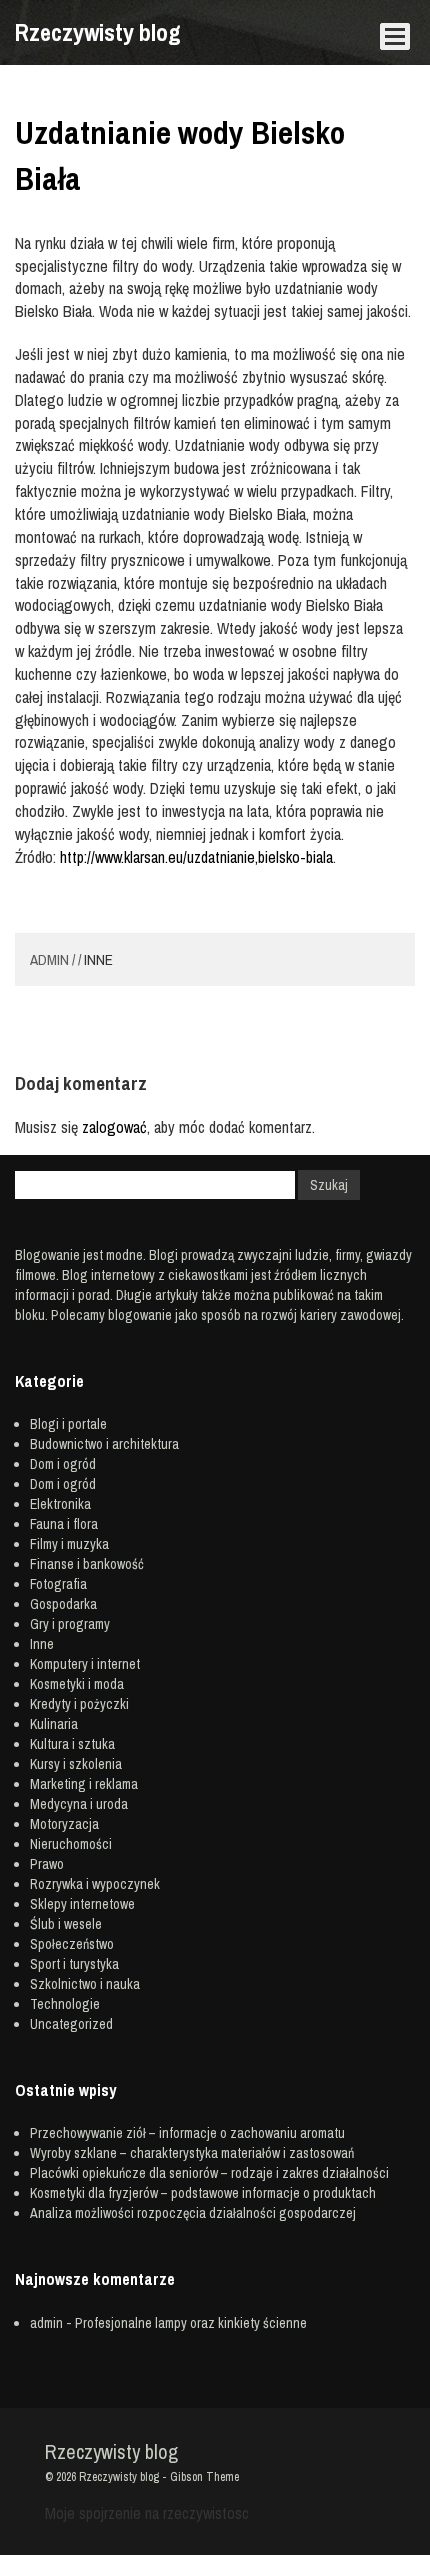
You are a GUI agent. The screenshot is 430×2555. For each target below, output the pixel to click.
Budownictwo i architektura (104, 1444)
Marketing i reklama (84, 1784)
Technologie (65, 2004)
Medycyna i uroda (79, 1804)
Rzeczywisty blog (98, 32)
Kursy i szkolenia (76, 1764)
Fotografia (58, 1584)
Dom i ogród (63, 1464)
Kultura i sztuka (72, 1744)
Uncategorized (71, 2024)
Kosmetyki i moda (77, 1684)
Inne (98, 959)
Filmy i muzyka (69, 1544)
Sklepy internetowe (82, 1904)
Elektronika (60, 1504)
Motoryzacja (64, 1824)
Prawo (47, 1864)
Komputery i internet (85, 1664)
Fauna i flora (64, 1524)
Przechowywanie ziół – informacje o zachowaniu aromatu (187, 2133)
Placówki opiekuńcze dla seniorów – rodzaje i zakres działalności (209, 2173)
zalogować (114, 1127)
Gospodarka (63, 1604)
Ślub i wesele (66, 1924)
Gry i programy (70, 1624)
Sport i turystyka (74, 1964)
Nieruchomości (71, 1844)
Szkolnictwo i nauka (85, 1984)
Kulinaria (54, 1724)
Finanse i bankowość (87, 1564)
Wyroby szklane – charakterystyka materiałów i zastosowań (192, 2153)
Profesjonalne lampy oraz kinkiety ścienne (191, 2323)
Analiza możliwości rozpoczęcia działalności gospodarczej (193, 2213)
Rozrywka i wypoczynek (95, 1884)
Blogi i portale (68, 1424)
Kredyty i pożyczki (79, 1704)
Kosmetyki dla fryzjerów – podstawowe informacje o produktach (203, 2193)
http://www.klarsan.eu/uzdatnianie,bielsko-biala (196, 857)
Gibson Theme (204, 2477)
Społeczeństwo (72, 1944)
